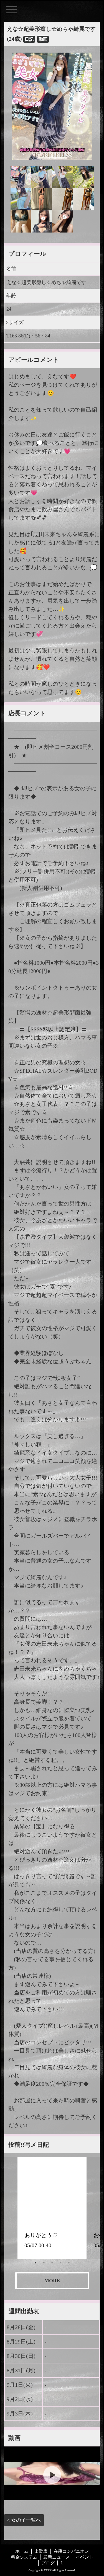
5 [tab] (69, 2263)
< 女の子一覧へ (24, 2520)
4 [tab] (60, 2263)
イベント (85, 2557)
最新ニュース (57, 2557)
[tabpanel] (52, 2208)
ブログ (48, 2563)
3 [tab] (52, 2263)
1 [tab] (35, 2263)
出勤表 (41, 2551)
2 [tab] (44, 2263)
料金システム (24, 2557)
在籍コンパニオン (71, 2551)
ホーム (22, 2551)
